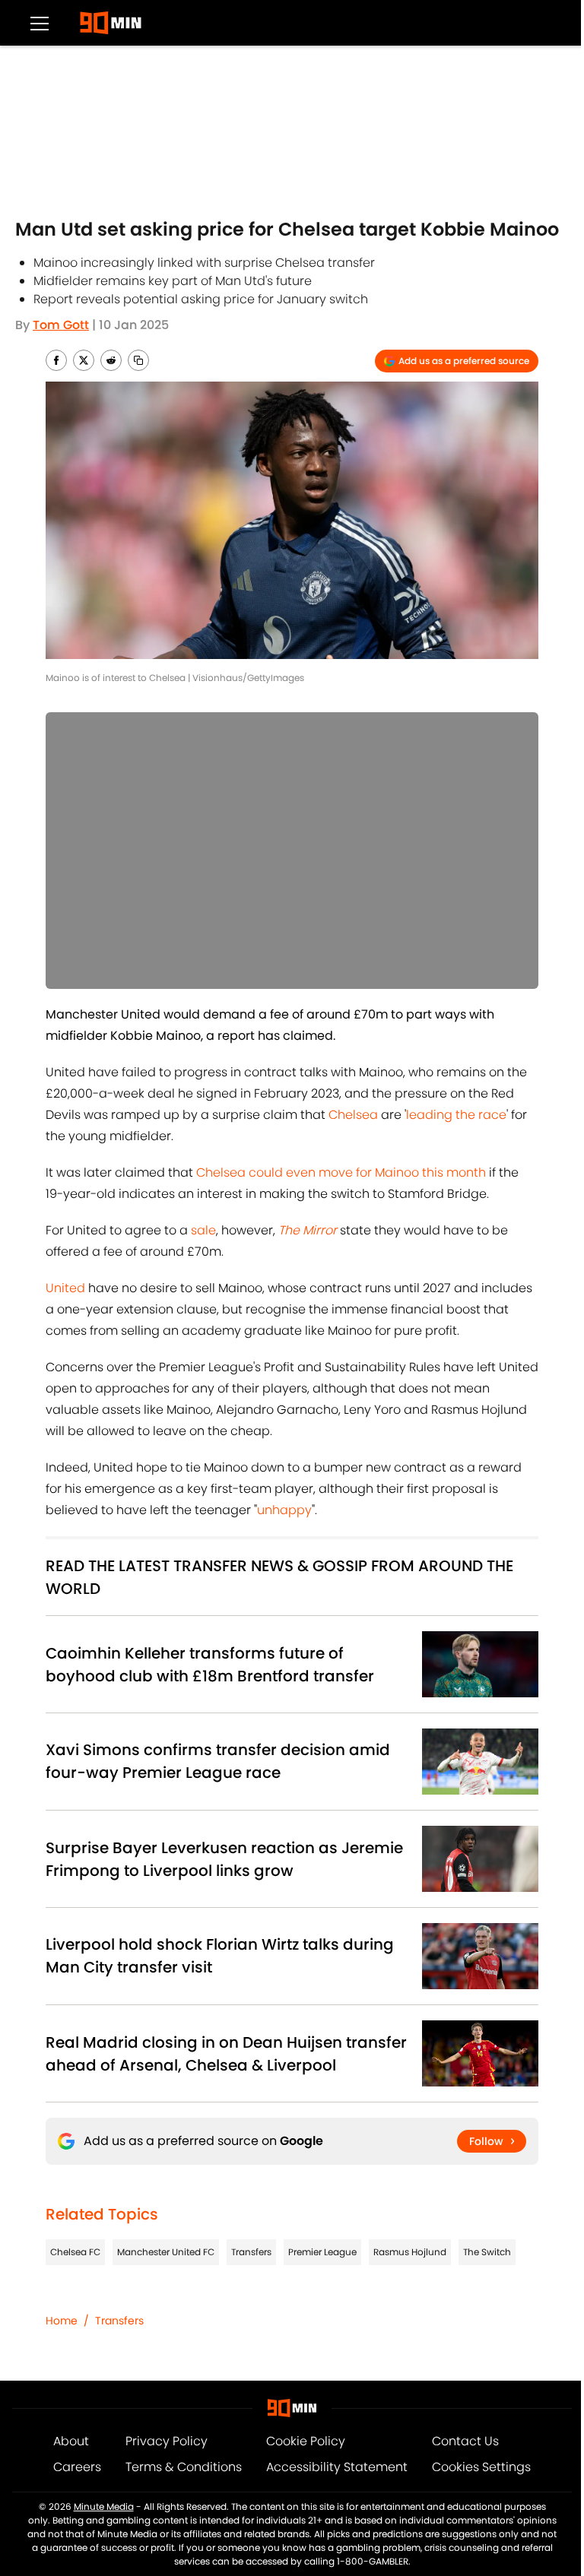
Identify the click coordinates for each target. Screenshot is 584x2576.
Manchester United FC (166, 2252)
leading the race (456, 1115)
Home (62, 2321)
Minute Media (104, 2506)
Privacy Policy (167, 2441)
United (65, 1288)
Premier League (322, 2252)
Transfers (251, 2252)
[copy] (138, 360)
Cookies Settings (481, 2467)
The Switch (487, 2252)
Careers (77, 2467)
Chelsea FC (75, 2252)
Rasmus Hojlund (410, 2252)
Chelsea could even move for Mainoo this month (341, 1172)
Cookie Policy (306, 2441)
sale (203, 1230)
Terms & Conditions (184, 2467)
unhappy (284, 1510)
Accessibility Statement (337, 2467)
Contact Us (465, 2441)
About (71, 2441)
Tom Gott (61, 325)
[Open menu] (40, 23)
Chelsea (353, 1115)
